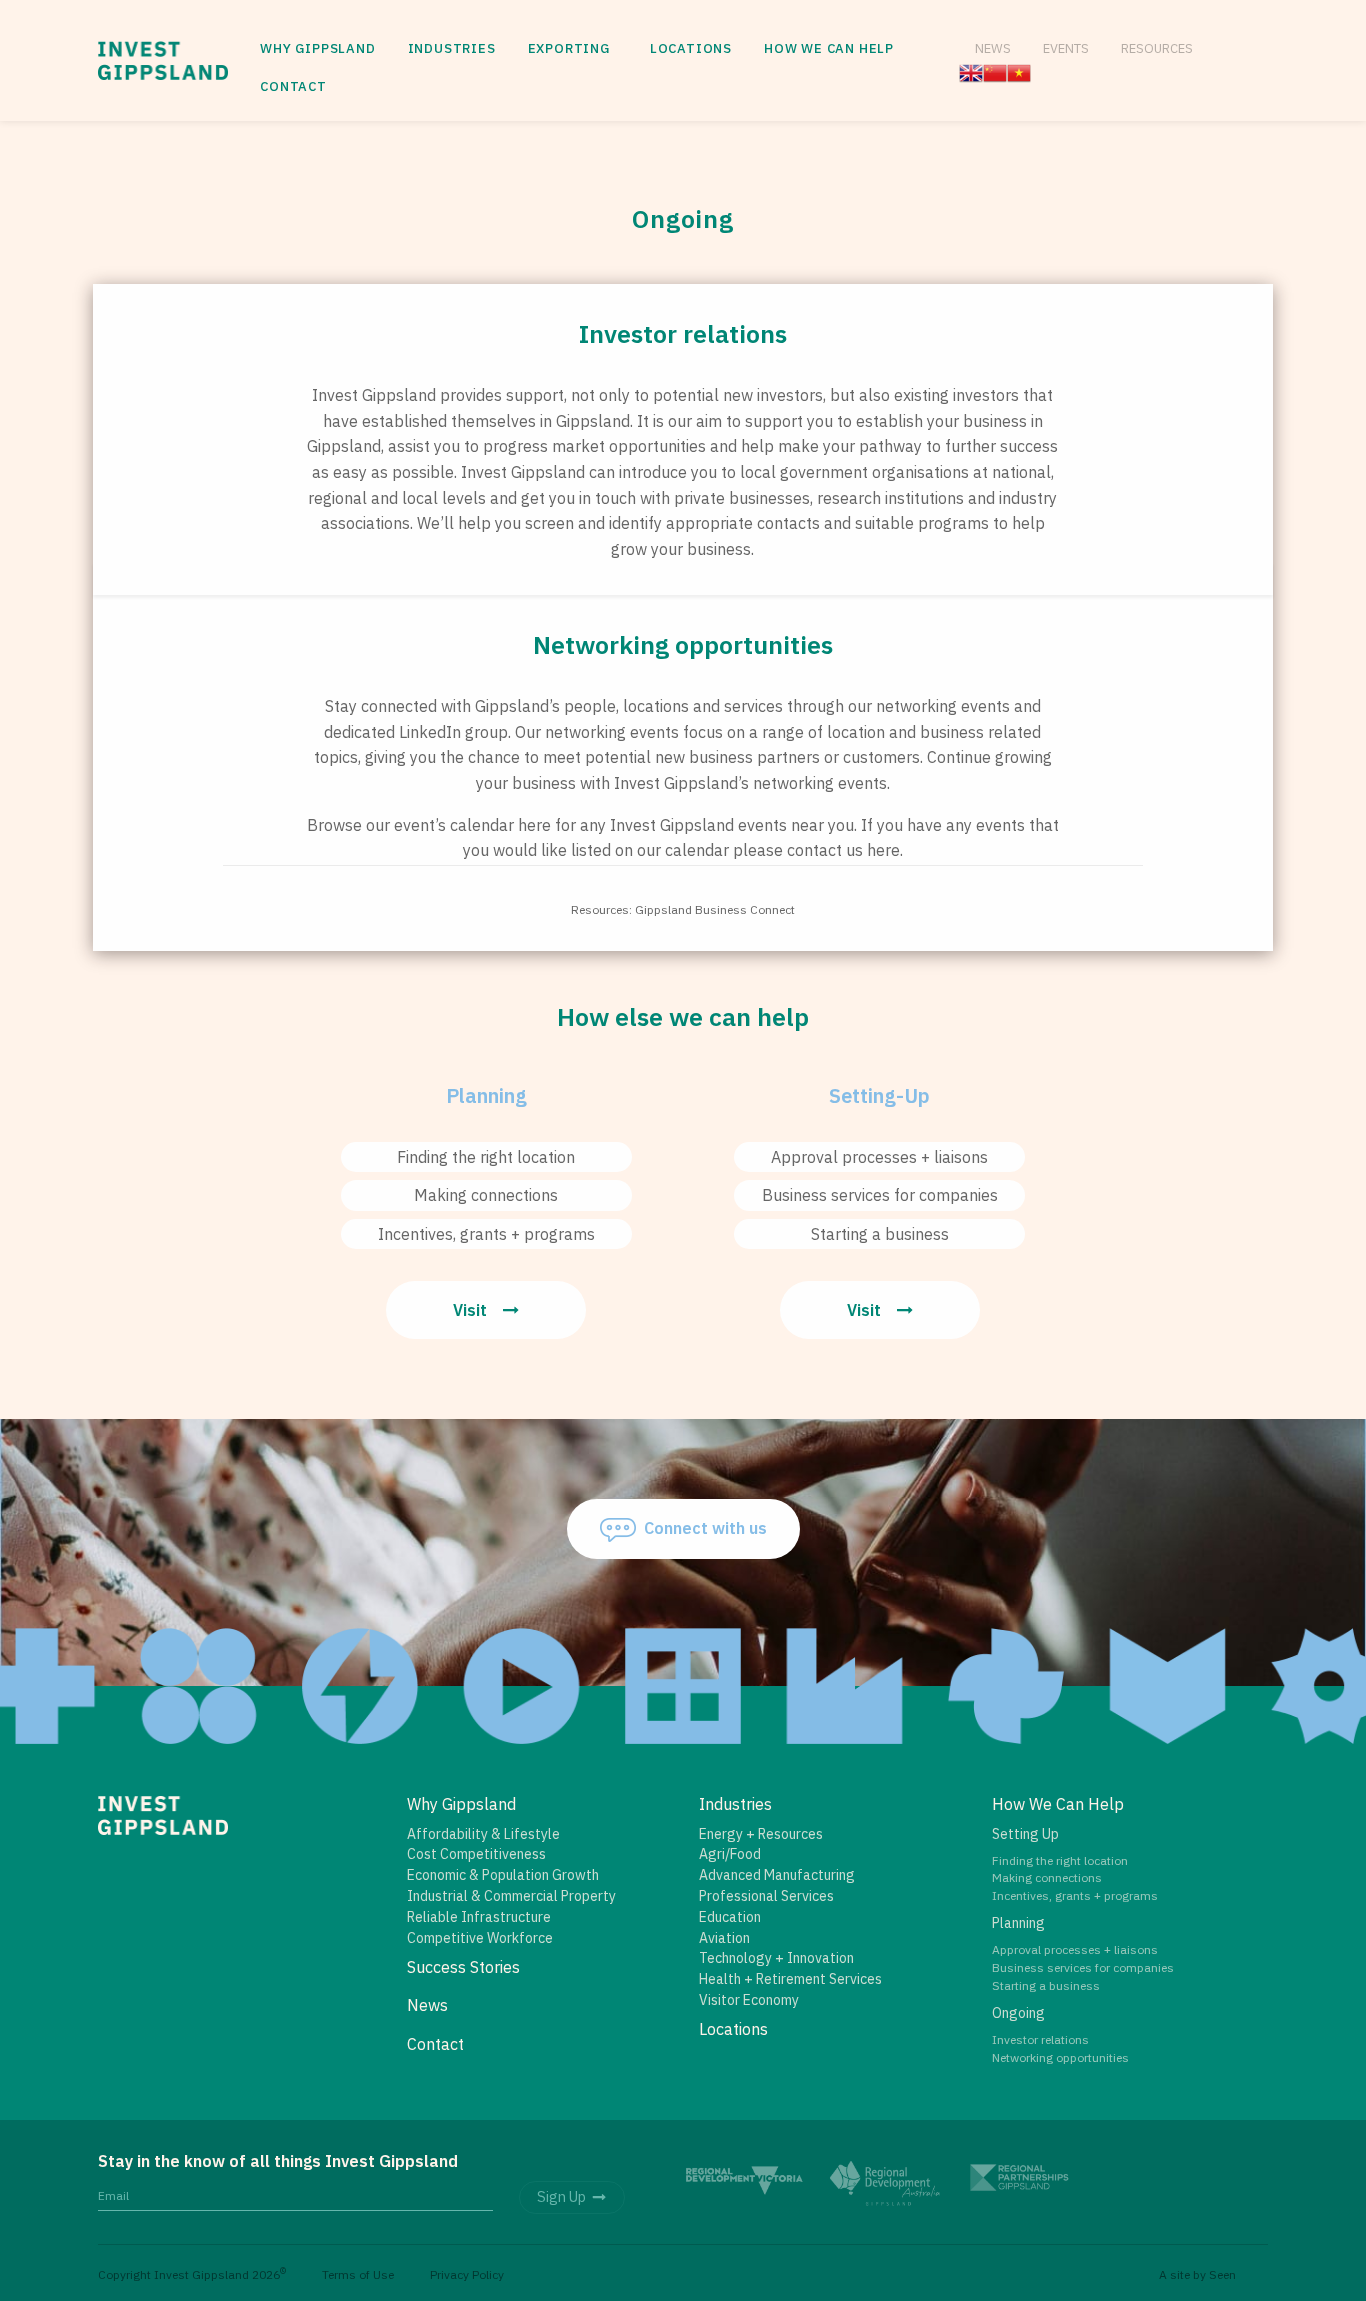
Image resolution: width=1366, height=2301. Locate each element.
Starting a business (880, 1234)
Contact (293, 86)
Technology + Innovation (776, 1958)
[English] (971, 71)
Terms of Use (358, 2274)
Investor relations (1040, 2039)
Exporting (569, 48)
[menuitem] (317, 49)
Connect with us (705, 1528)
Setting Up (1025, 1834)
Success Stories (463, 1967)
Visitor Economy (749, 2000)
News (993, 47)
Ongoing (1018, 2013)
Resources (1157, 47)
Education (730, 1917)
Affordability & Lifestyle (483, 1834)
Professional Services (766, 1896)
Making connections (486, 1195)
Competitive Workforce (480, 1938)
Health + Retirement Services (790, 1979)
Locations (691, 48)
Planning (1018, 1923)
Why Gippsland (317, 48)
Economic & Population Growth (503, 1875)
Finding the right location (486, 1157)
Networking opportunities (1060, 2057)
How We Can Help (829, 48)
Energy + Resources (761, 1834)
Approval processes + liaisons (879, 1157)
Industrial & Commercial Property (511, 1896)
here (534, 825)
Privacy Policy (467, 2274)
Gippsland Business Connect (715, 909)
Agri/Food (730, 1854)
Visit (470, 1310)
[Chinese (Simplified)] (995, 71)
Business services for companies (880, 1195)
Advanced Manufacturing (777, 1875)
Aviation (724, 1938)
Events (1066, 47)
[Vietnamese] (1019, 71)
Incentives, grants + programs (486, 1234)
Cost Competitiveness (476, 1854)
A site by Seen (1197, 2274)
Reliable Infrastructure (479, 1917)
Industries (452, 48)
